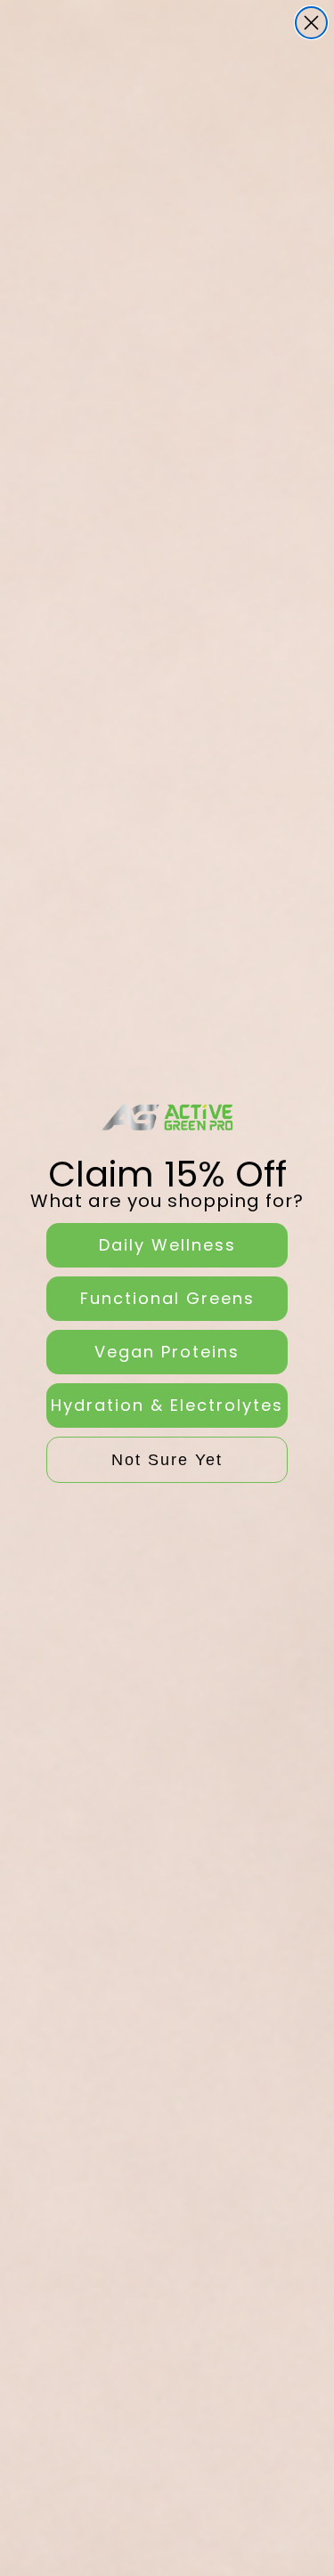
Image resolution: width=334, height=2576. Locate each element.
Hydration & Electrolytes (167, 1405)
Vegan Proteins (167, 1352)
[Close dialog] (311, 23)
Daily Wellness (167, 1245)
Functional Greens (167, 1298)
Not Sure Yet (167, 1460)
